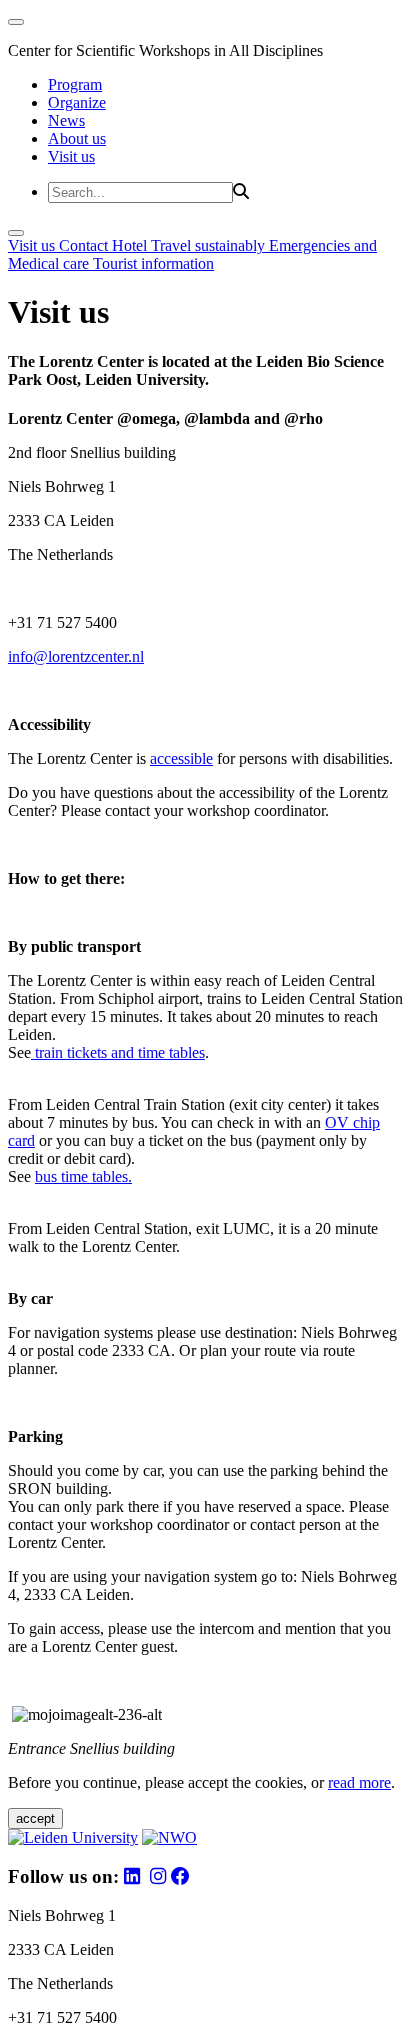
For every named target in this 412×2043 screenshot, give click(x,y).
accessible (181, 758)
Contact (85, 245)
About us (77, 138)
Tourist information (153, 263)
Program (75, 84)
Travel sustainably (210, 245)
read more (359, 1782)
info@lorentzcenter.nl (76, 656)
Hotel (131, 245)
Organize (77, 102)
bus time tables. (83, 1176)
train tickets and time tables (118, 1052)
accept (35, 1818)
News (66, 120)
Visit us (71, 156)
